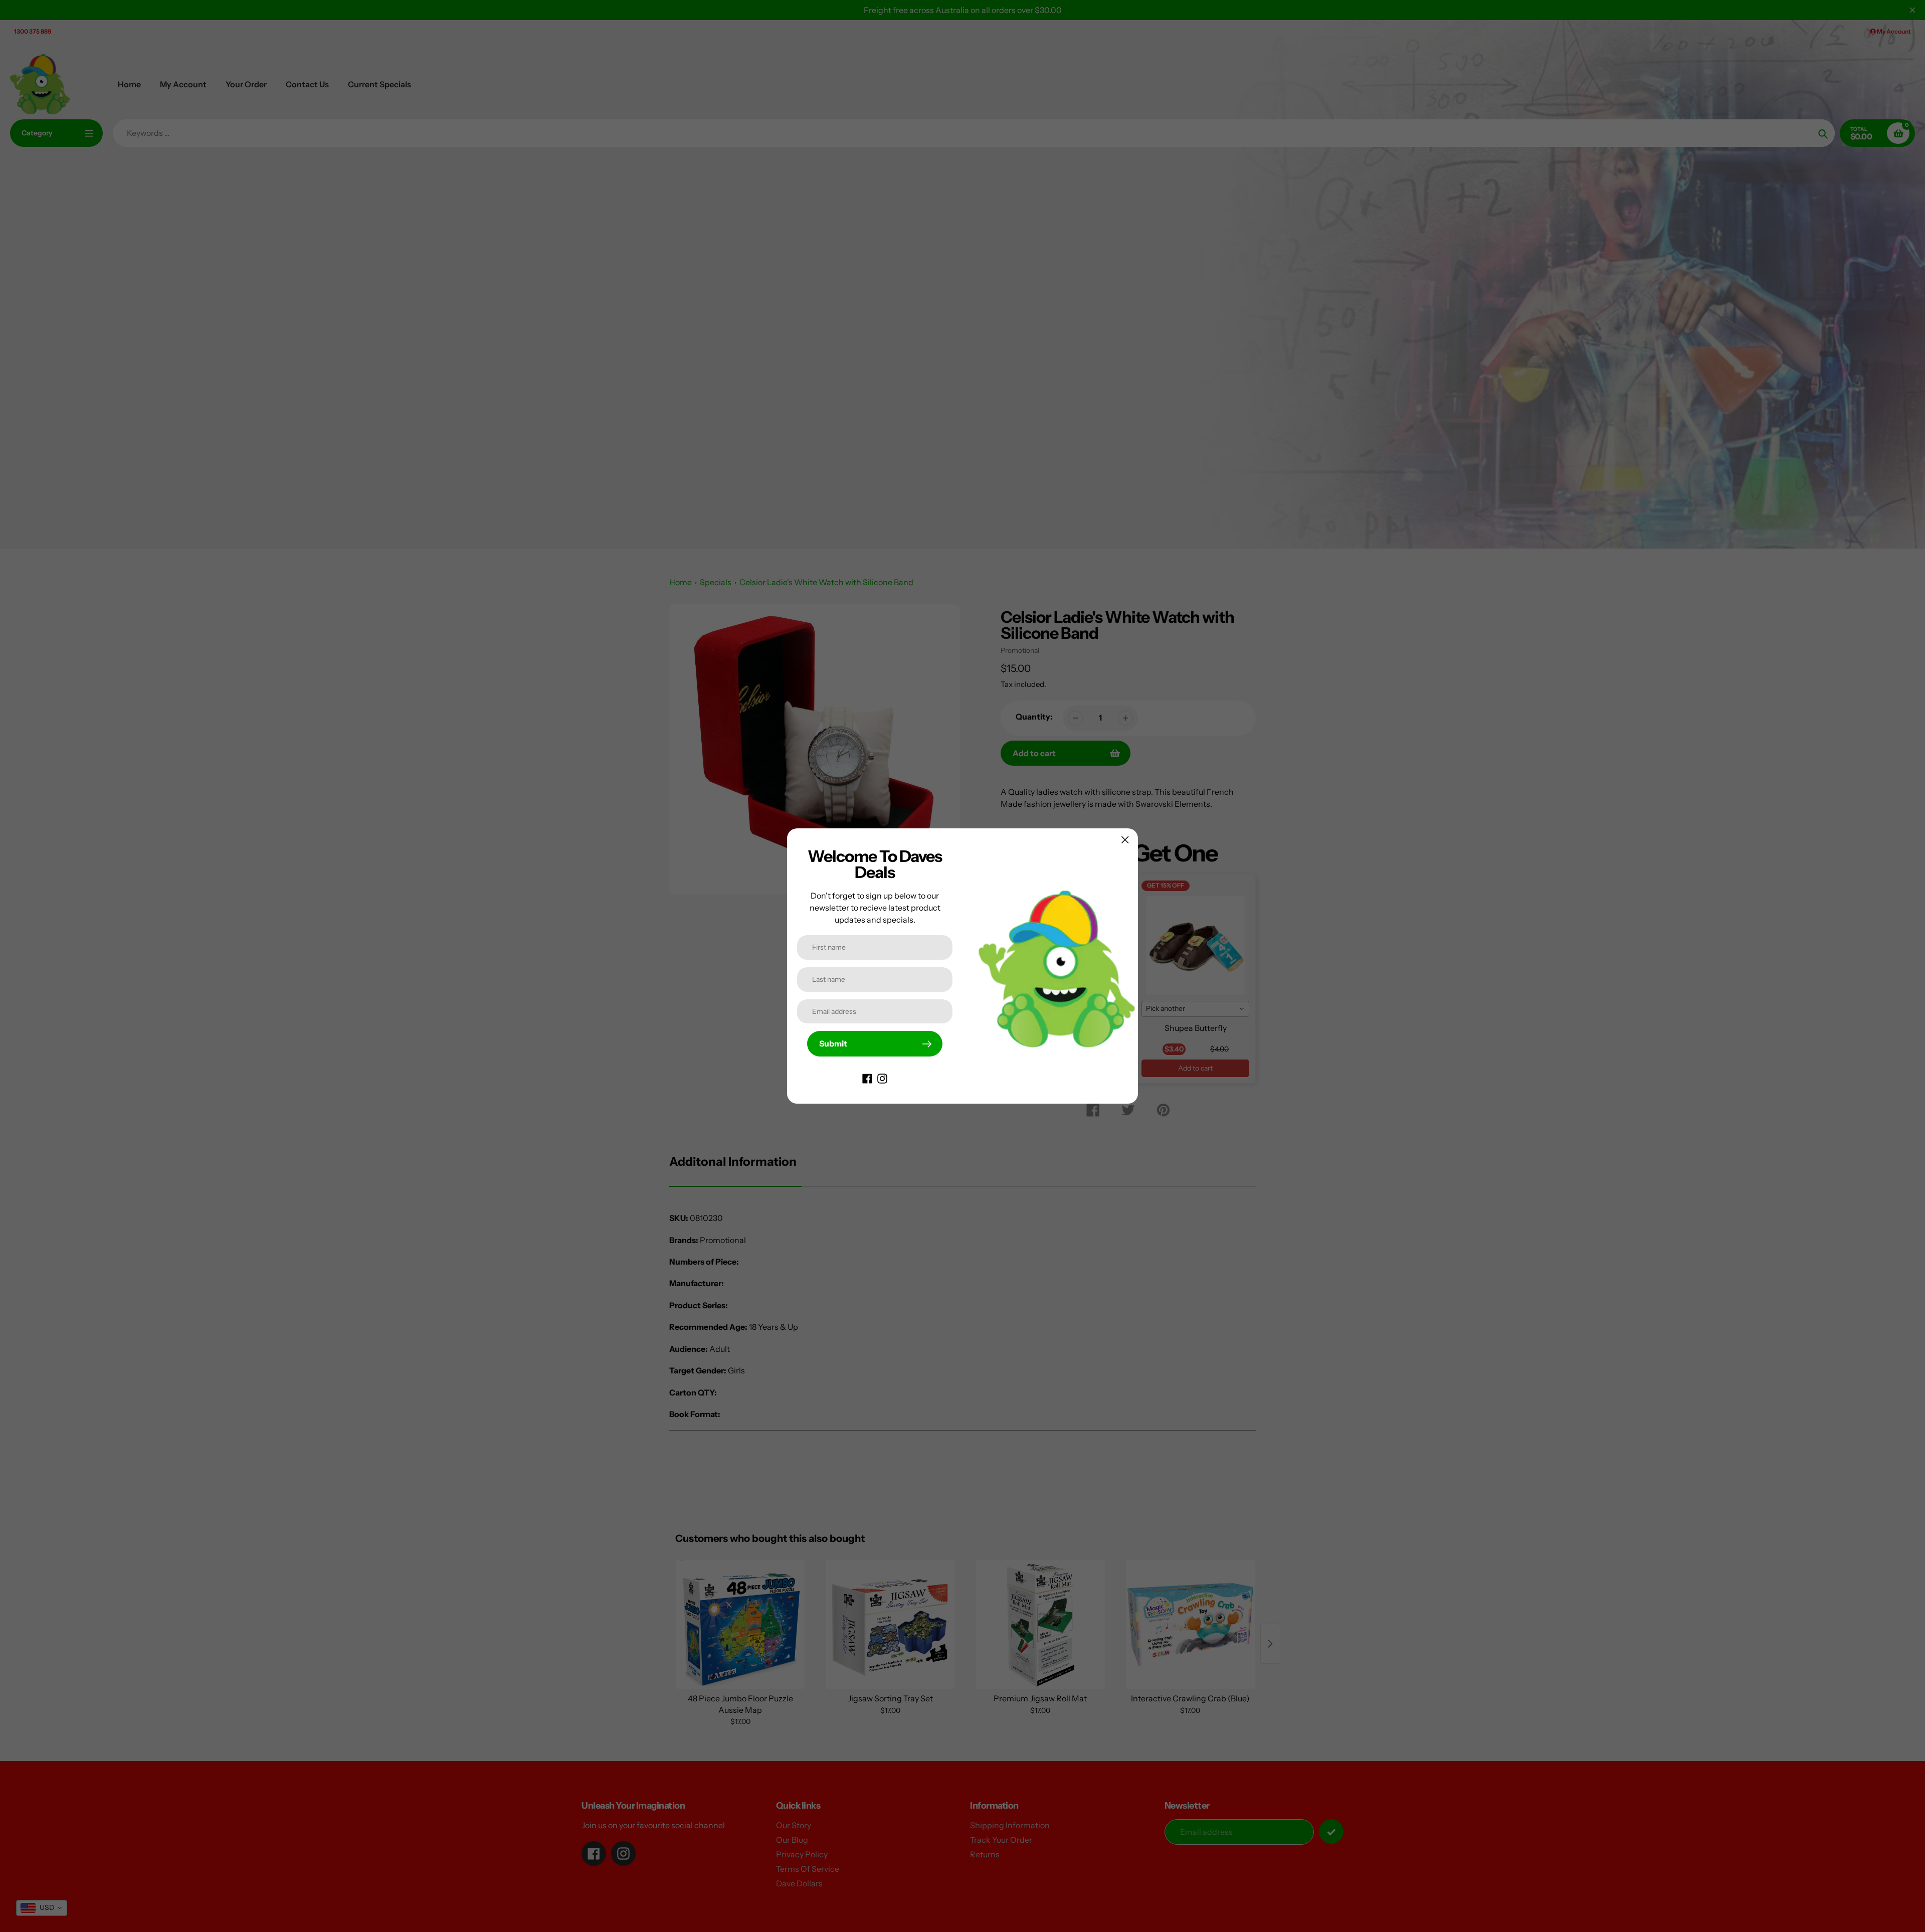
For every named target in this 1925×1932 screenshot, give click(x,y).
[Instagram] (882, 1078)
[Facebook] (867, 1078)
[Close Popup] (1125, 840)
